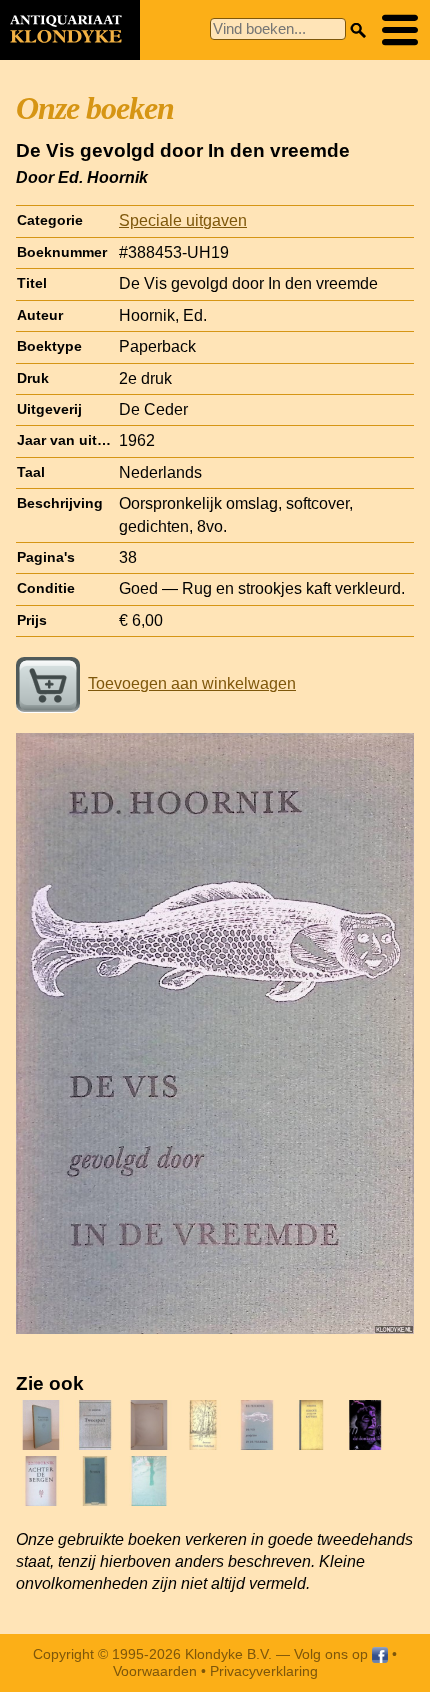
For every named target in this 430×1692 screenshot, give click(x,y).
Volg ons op (333, 1654)
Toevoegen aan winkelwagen (192, 683)
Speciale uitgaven (183, 220)
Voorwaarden (155, 1671)
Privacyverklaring (264, 1671)
